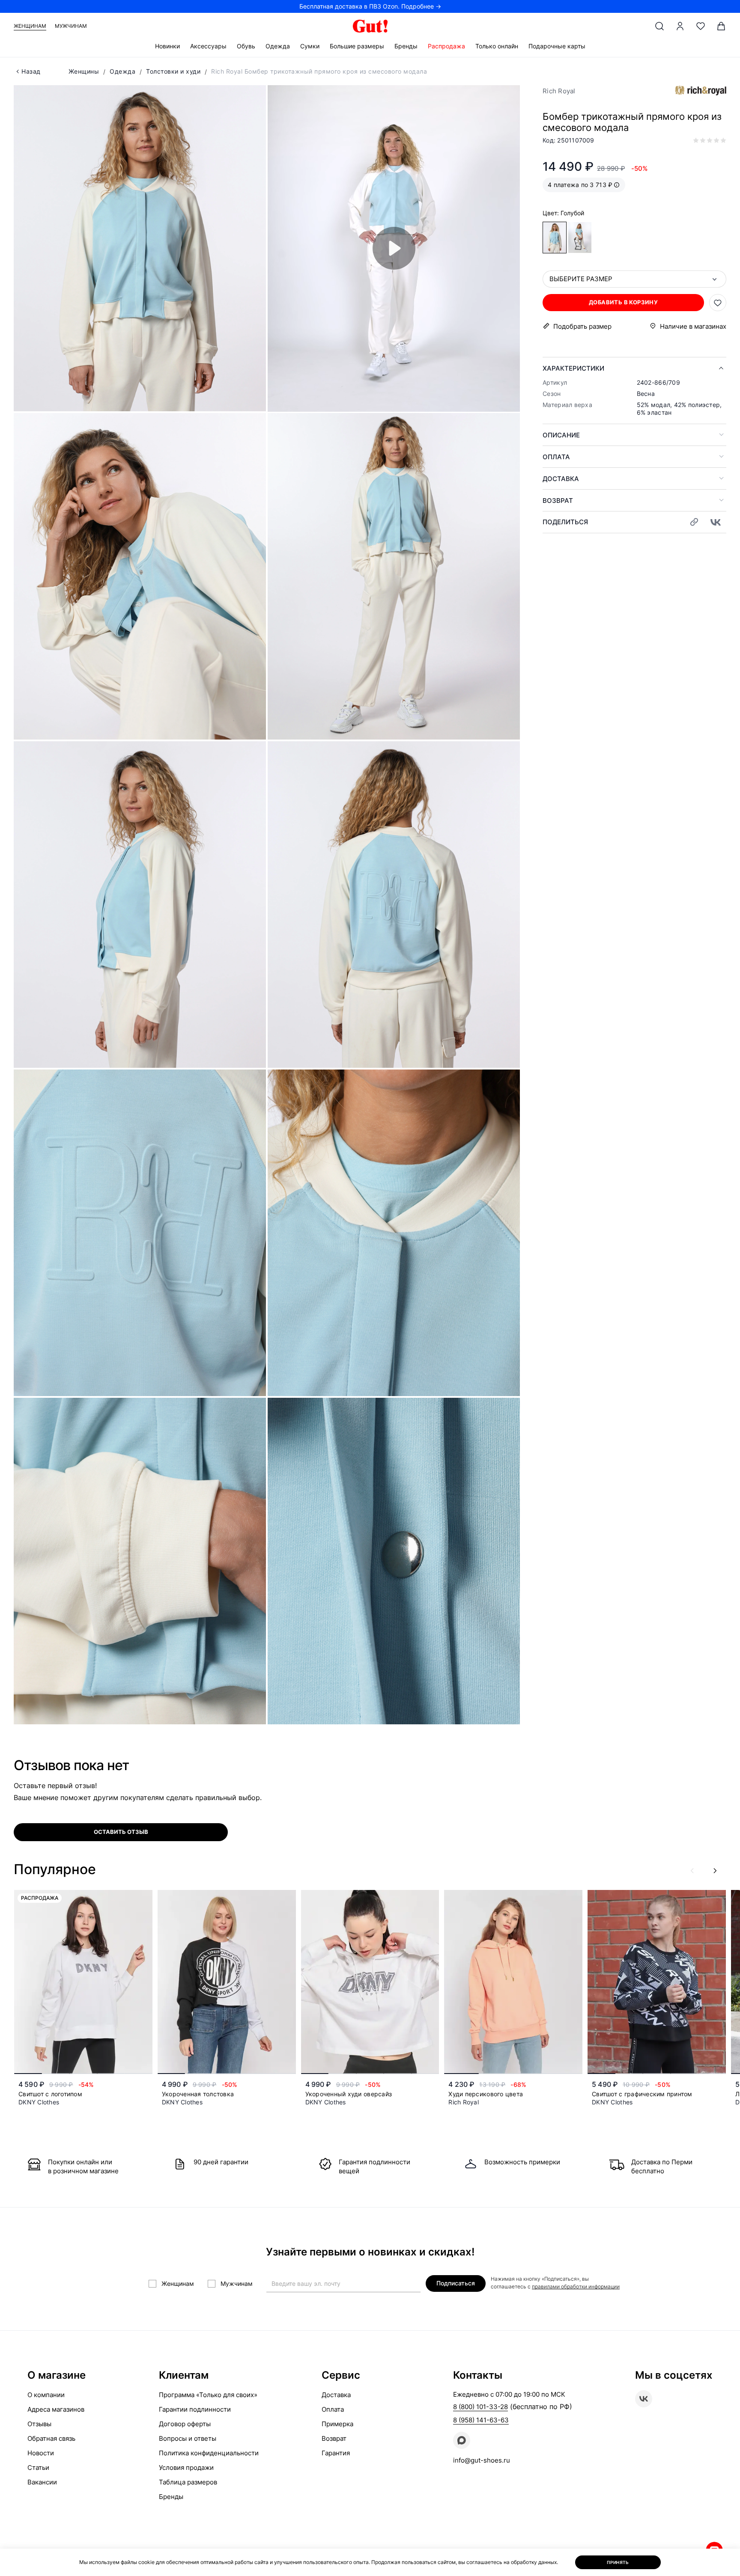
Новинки (167, 46)
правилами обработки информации (576, 2286)
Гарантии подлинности (195, 2409)
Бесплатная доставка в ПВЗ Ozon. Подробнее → (370, 6)
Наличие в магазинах (693, 326)
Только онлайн (497, 46)
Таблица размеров (188, 2482)
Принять (618, 2562)
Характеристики (573, 368)
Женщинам (30, 26)
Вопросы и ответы (188, 2438)
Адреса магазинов (56, 2409)
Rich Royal (559, 91)
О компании (46, 2395)
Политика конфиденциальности (209, 2453)
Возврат (558, 501)
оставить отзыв (121, 1832)
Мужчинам (71, 26)
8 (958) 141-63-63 (481, 2420)
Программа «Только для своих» (208, 2395)
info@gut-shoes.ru (482, 2460)
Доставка (561, 479)
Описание (561, 435)
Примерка (337, 2424)
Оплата (556, 457)
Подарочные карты (557, 46)
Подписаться (456, 2283)
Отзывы (39, 2424)
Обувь (246, 46)
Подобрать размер (582, 326)
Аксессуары (208, 46)
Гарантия (336, 2453)
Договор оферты (185, 2424)
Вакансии (42, 2482)
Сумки (310, 46)
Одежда (278, 46)
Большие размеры (357, 46)
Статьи (38, 2468)
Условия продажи (186, 2468)
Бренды (406, 46)
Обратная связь (51, 2438)
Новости (41, 2453)
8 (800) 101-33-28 (480, 2407)
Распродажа (446, 46)
